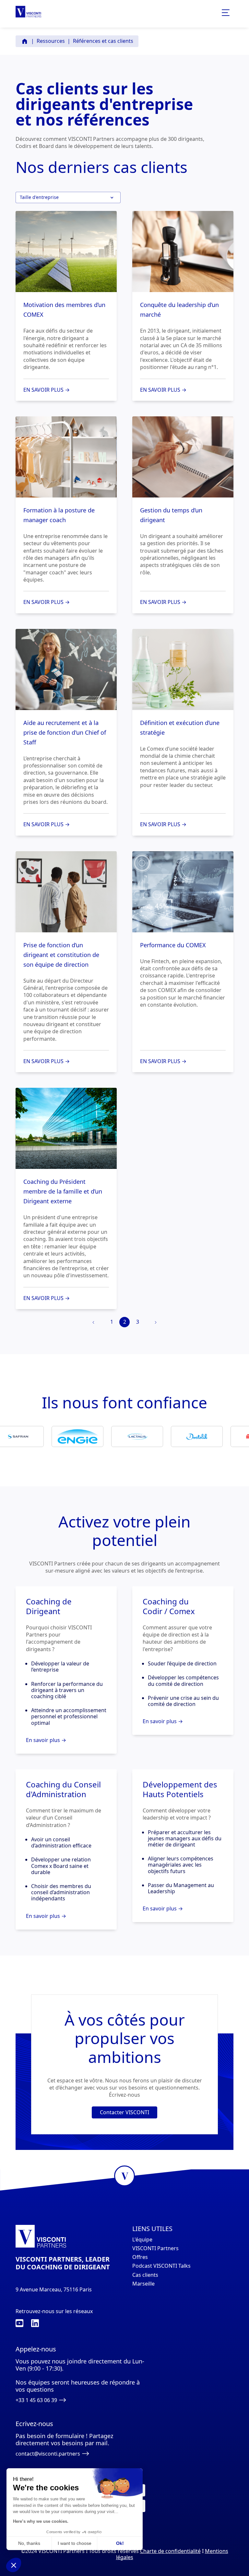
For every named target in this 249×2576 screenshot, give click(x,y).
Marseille (143, 2284)
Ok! (120, 2543)
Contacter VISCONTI (124, 2112)
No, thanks (29, 2543)
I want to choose (75, 2543)
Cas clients (145, 2275)
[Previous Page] (94, 1323)
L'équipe (142, 2240)
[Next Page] (155, 1323)
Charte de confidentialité (170, 2551)
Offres (140, 2257)
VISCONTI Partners (155, 2248)
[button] (68, 197)
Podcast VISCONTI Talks (161, 2266)
